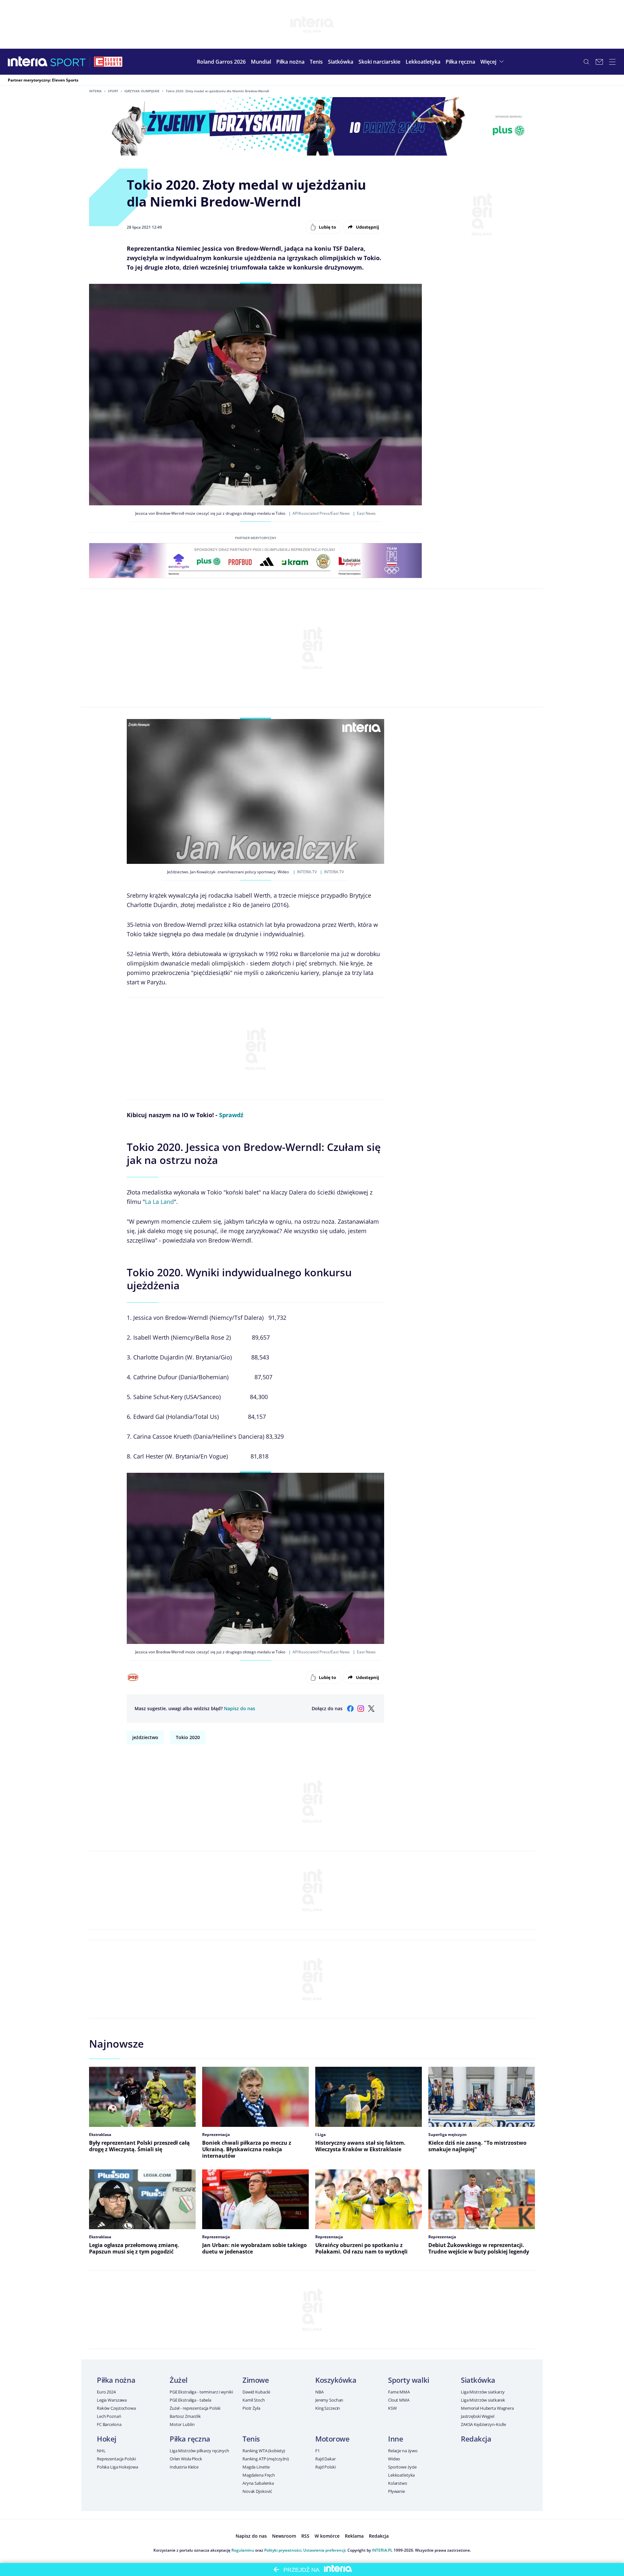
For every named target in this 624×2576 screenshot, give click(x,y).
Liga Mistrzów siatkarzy (483, 2392)
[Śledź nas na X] (371, 1709)
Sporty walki (409, 2380)
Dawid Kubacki (256, 2392)
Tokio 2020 (188, 1737)
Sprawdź (231, 1115)
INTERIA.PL (382, 2550)
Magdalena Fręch (259, 2475)
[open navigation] (612, 62)
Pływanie (396, 2491)
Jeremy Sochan (329, 2400)
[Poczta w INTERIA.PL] (599, 62)
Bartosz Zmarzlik (185, 2416)
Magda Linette (256, 2467)
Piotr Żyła (251, 2408)
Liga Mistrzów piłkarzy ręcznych (199, 2451)
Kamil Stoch (254, 2400)
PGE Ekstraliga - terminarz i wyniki (201, 2392)
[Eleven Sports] (108, 62)
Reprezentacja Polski (116, 2459)
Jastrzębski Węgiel (478, 2416)
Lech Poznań (109, 2416)
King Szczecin (328, 2408)
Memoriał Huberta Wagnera (487, 2408)
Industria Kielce (184, 2467)
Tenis (251, 2439)
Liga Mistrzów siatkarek (483, 2400)
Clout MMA (399, 2400)
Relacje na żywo (403, 2451)
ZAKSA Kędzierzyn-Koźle (483, 2424)
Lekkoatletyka (401, 2475)
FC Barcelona (109, 2424)
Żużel (179, 2380)
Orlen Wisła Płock (186, 2459)
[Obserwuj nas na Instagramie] (361, 1709)
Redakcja (476, 2439)
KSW (392, 2408)
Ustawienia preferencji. (325, 2550)
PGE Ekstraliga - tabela (190, 2400)
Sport (113, 91)
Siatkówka (478, 2380)
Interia (95, 91)
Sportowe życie (402, 2467)
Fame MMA (399, 2392)
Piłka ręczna (190, 2439)
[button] (290, 62)
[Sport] (68, 62)
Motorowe (332, 2439)
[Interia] (28, 62)
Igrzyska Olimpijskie (142, 91)
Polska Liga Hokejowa (117, 2467)
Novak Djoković (257, 2491)
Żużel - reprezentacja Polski (195, 2408)
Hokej (107, 2439)
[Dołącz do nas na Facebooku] (350, 1709)
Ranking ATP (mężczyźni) (266, 2459)
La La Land (159, 1202)
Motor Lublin (182, 2424)
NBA (319, 2392)
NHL (101, 2451)
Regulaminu (243, 2550)
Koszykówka (336, 2380)
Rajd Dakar (325, 2459)
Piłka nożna (116, 2380)
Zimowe (256, 2380)
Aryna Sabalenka (258, 2483)
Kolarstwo (398, 2483)
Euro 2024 (106, 2392)
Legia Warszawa (112, 2400)
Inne (396, 2439)
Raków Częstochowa (116, 2408)
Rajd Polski (325, 2467)
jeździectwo (145, 1737)
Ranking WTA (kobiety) (264, 2451)
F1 (318, 2451)
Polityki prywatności (283, 2550)
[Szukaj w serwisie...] (586, 62)
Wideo (394, 2459)
